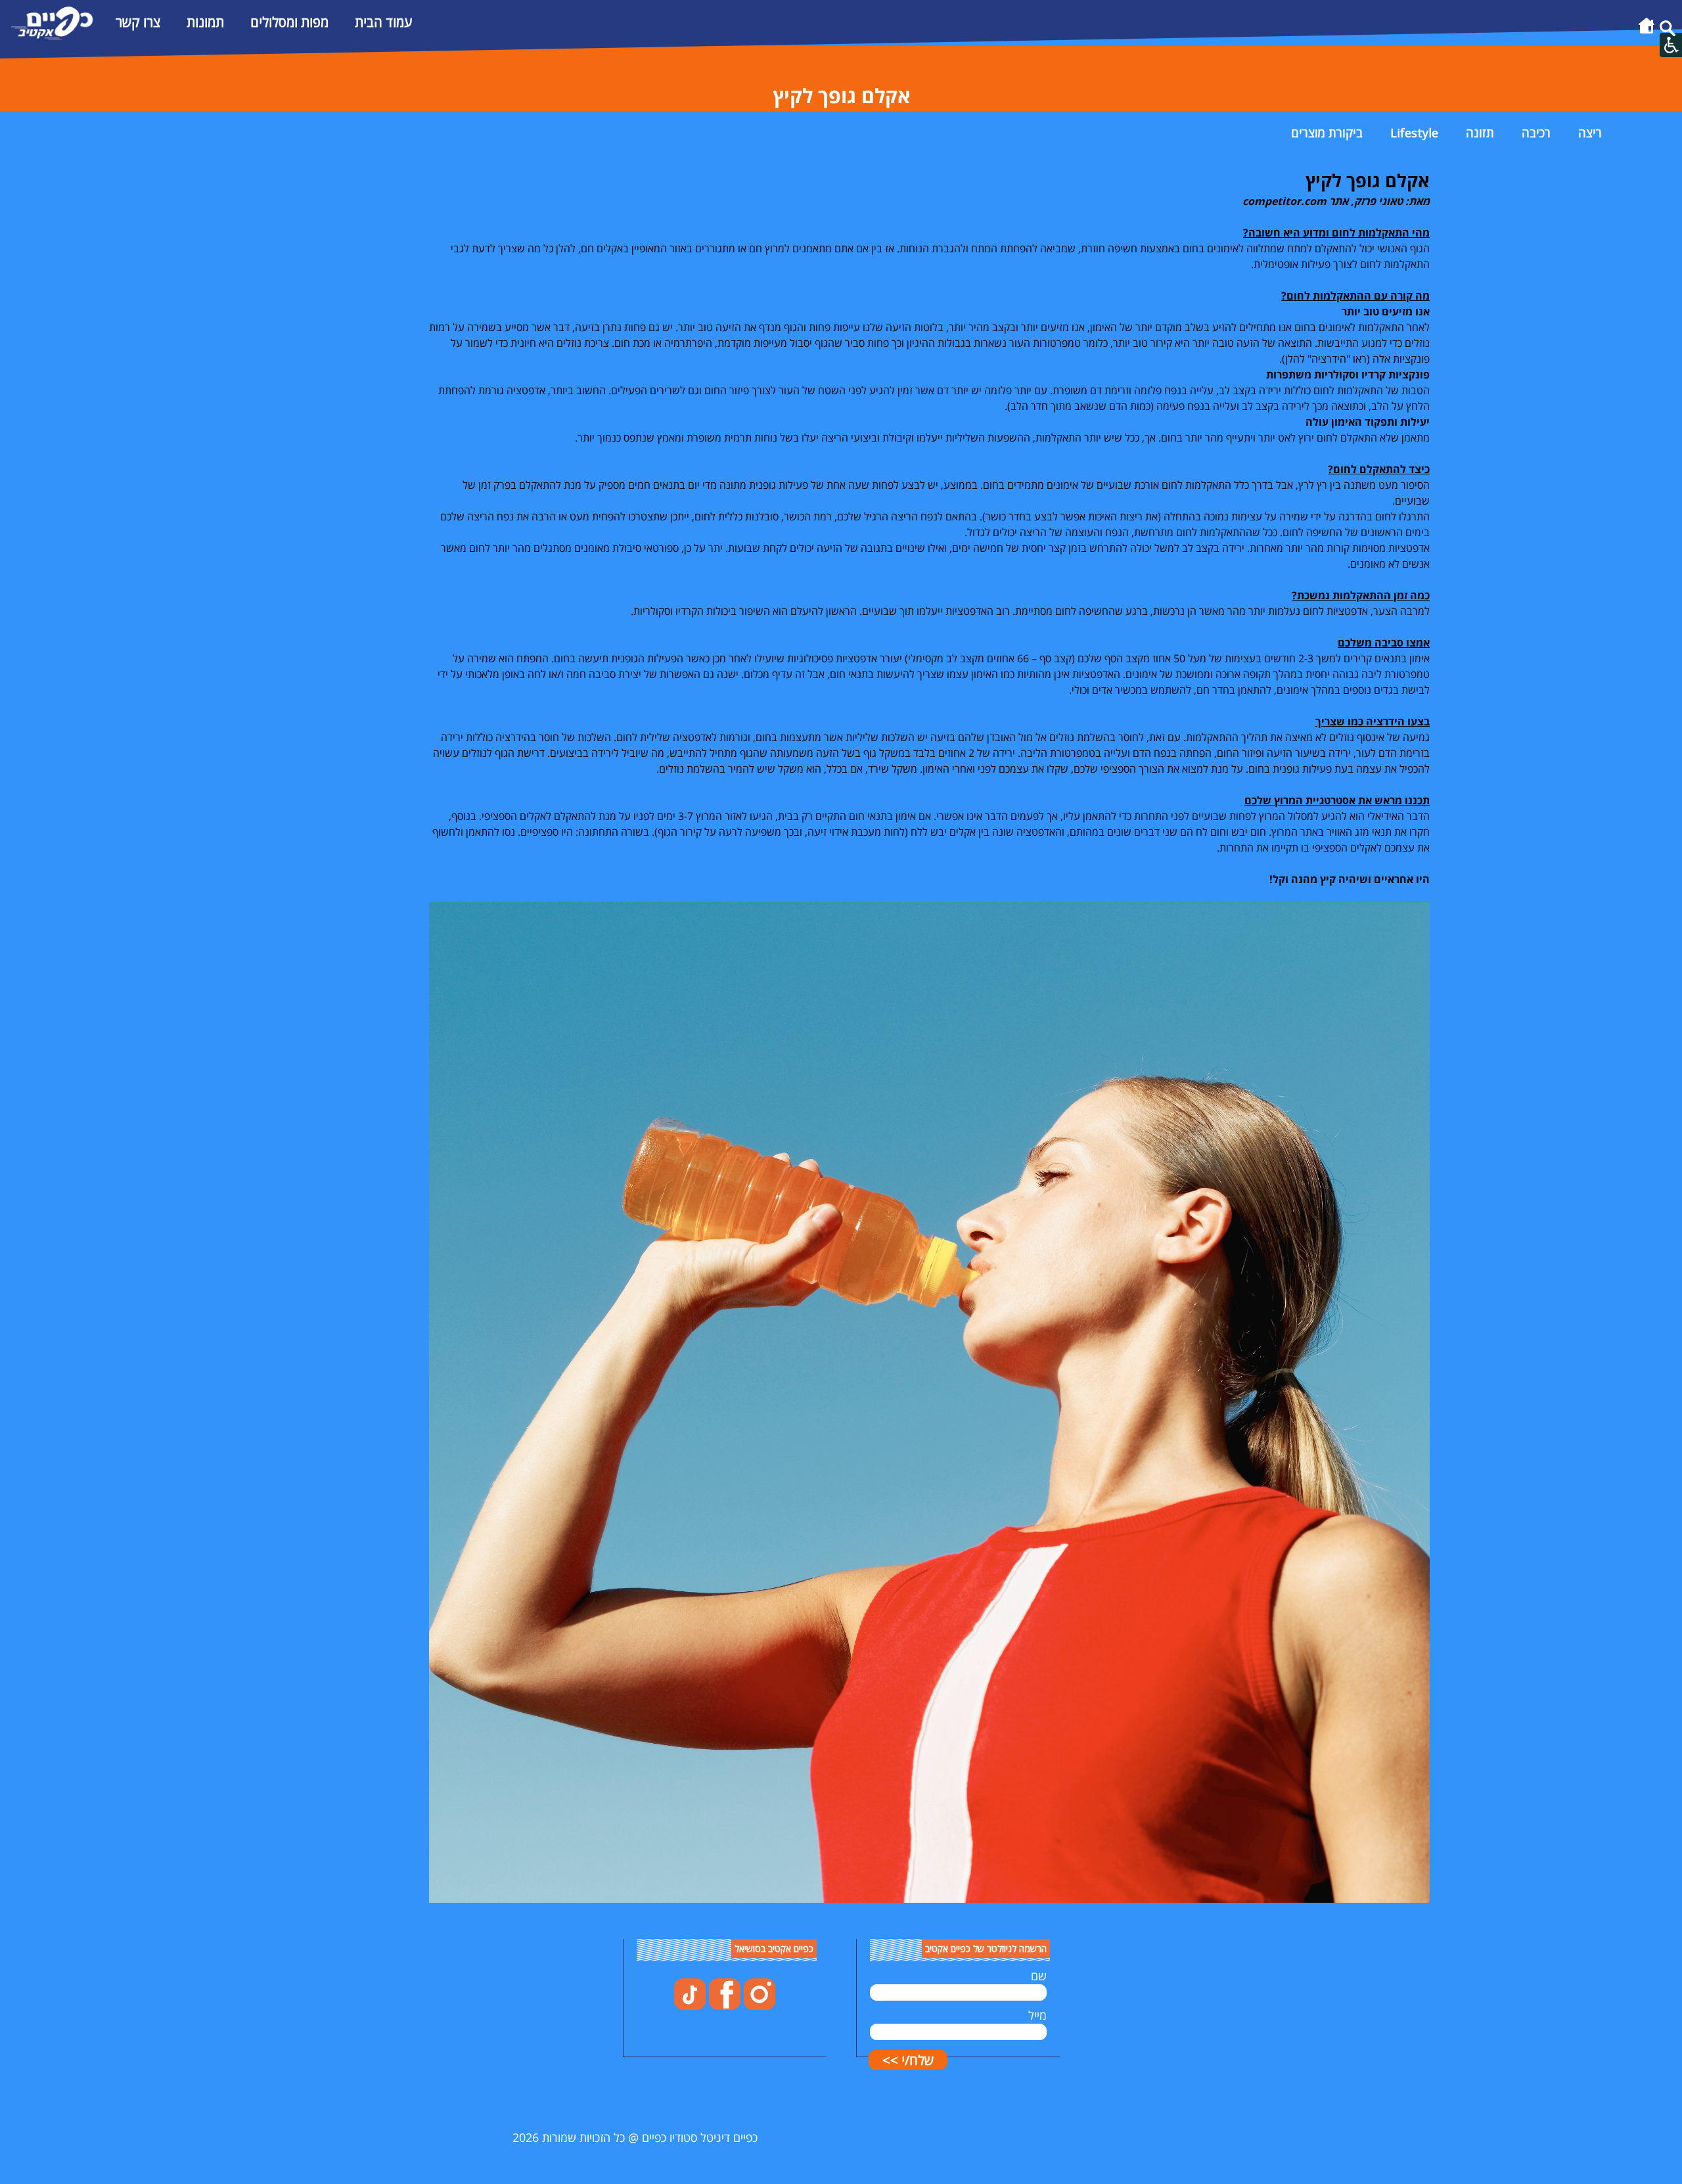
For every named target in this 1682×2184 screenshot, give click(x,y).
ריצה (1590, 133)
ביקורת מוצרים (1327, 133)
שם (1039, 1976)
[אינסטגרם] (758, 2005)
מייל (1037, 2015)
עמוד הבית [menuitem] (383, 22)
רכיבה (1536, 133)
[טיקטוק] (690, 2005)
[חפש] (1668, 32)
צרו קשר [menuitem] (138, 22)
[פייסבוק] (723, 2005)
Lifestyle (1414, 133)
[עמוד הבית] (1647, 32)
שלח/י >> (908, 2060)
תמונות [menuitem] (205, 22)
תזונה (1480, 133)
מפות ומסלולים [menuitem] (289, 22)
